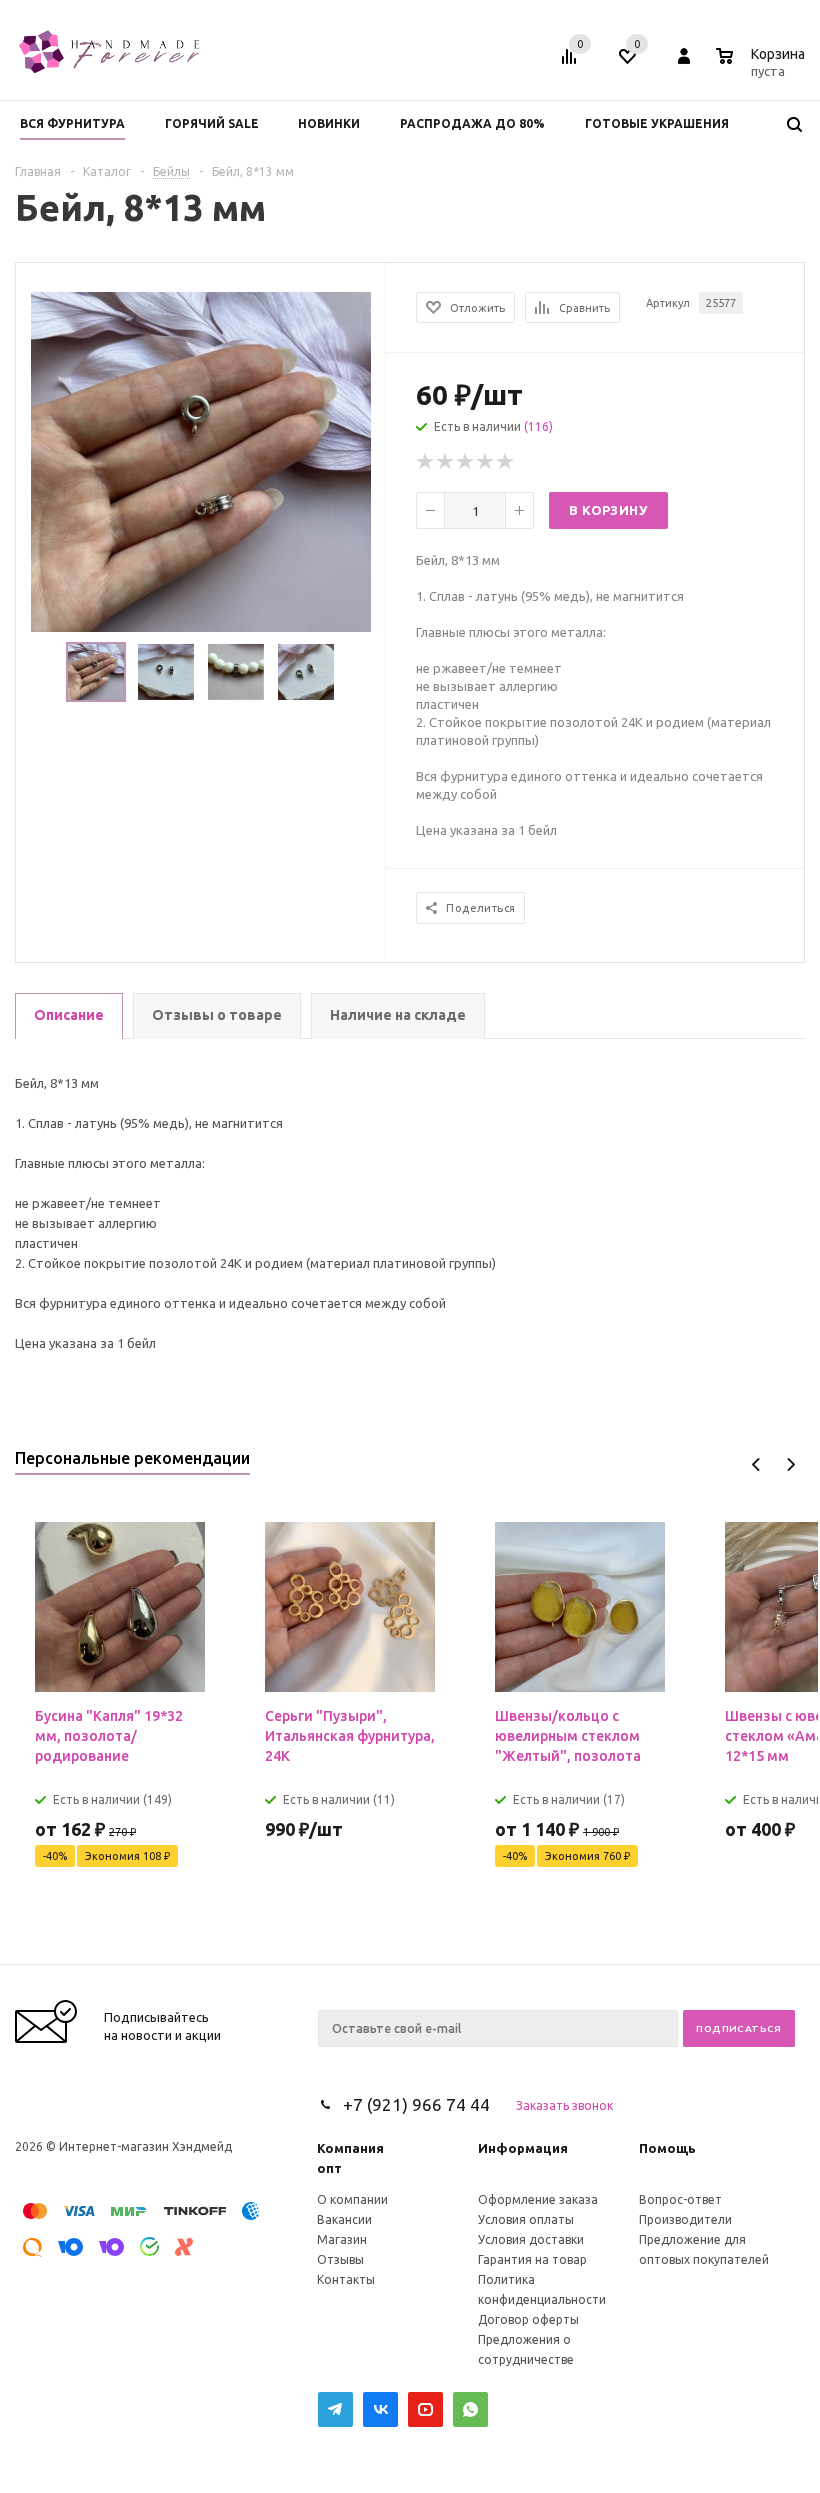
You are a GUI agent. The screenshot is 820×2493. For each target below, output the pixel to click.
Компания (350, 2148)
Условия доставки (531, 2239)
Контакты (346, 2279)
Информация (523, 2148)
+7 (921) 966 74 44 (416, 2104)
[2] (446, 462)
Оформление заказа (538, 2199)
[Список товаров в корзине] (763, 68)
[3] (466, 462)
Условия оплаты (526, 2219)
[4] (486, 462)
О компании (352, 2199)
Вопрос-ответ (680, 2199)
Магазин (342, 2239)
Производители (685, 2219)
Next (790, 1464)
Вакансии (344, 2219)
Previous (756, 1464)
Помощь (667, 2148)
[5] (506, 462)
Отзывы (340, 2259)
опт (329, 2168)
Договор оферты (528, 2319)
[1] (426, 462)
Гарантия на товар (532, 2259)
